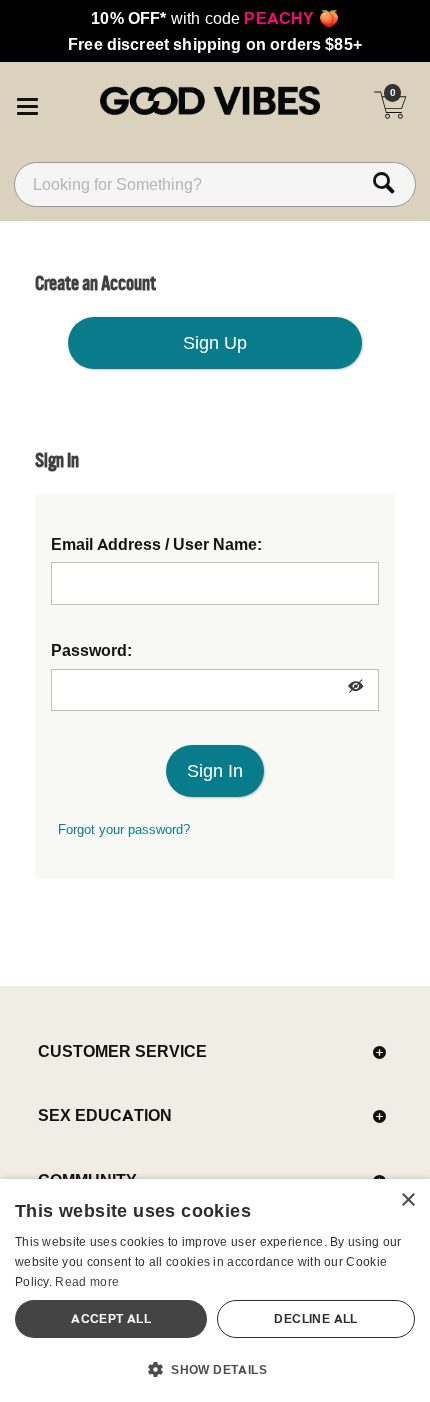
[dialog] (215, 1290)
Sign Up (215, 342)
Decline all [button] (315, 1318)
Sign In (215, 770)
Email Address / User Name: (156, 544)
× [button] (407, 1200)
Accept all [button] (111, 1318)
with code (214, 18)
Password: (91, 650)
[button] (27, 103)
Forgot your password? (124, 829)
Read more (87, 1281)
